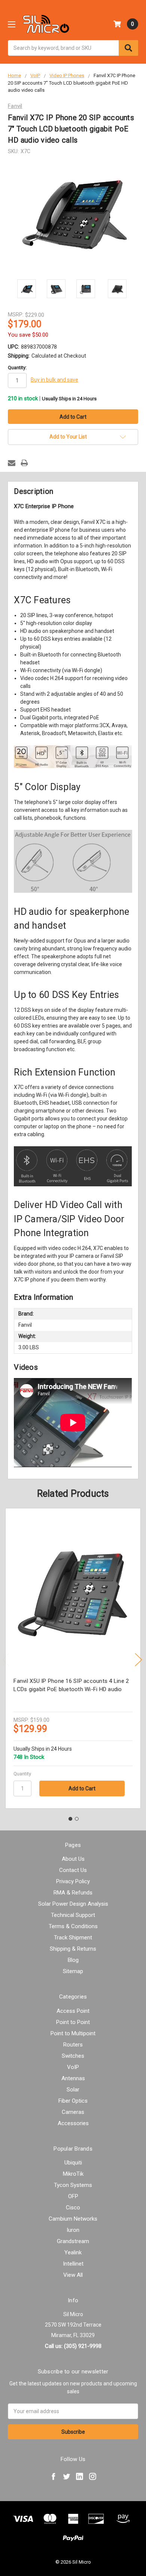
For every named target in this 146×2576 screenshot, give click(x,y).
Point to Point (73, 2022)
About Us (73, 1859)
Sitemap (73, 1971)
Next (139, 1660)
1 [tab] (70, 1819)
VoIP (73, 2067)
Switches (73, 2056)
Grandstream (73, 2241)
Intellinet (73, 2264)
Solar (73, 2090)
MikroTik (73, 2174)
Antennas (73, 2078)
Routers (73, 2045)
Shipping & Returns (73, 1949)
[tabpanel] (73, 1658)
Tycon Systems (73, 2185)
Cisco (73, 2208)
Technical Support (73, 1915)
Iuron (73, 2230)
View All (73, 2275)
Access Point (73, 2011)
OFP (73, 2196)
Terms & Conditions (73, 1926)
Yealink (73, 2252)
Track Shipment (73, 1938)
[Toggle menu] (11, 24)
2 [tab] (77, 1819)
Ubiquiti (73, 2163)
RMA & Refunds (73, 1893)
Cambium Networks (73, 2219)
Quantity (22, 1774)
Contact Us (73, 1870)
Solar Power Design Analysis (73, 1904)
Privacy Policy (73, 1881)
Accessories (73, 2123)
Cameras (73, 2112)
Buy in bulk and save (54, 380)
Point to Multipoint (73, 2033)
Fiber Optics (73, 2101)
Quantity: (17, 368)
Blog (73, 1960)
